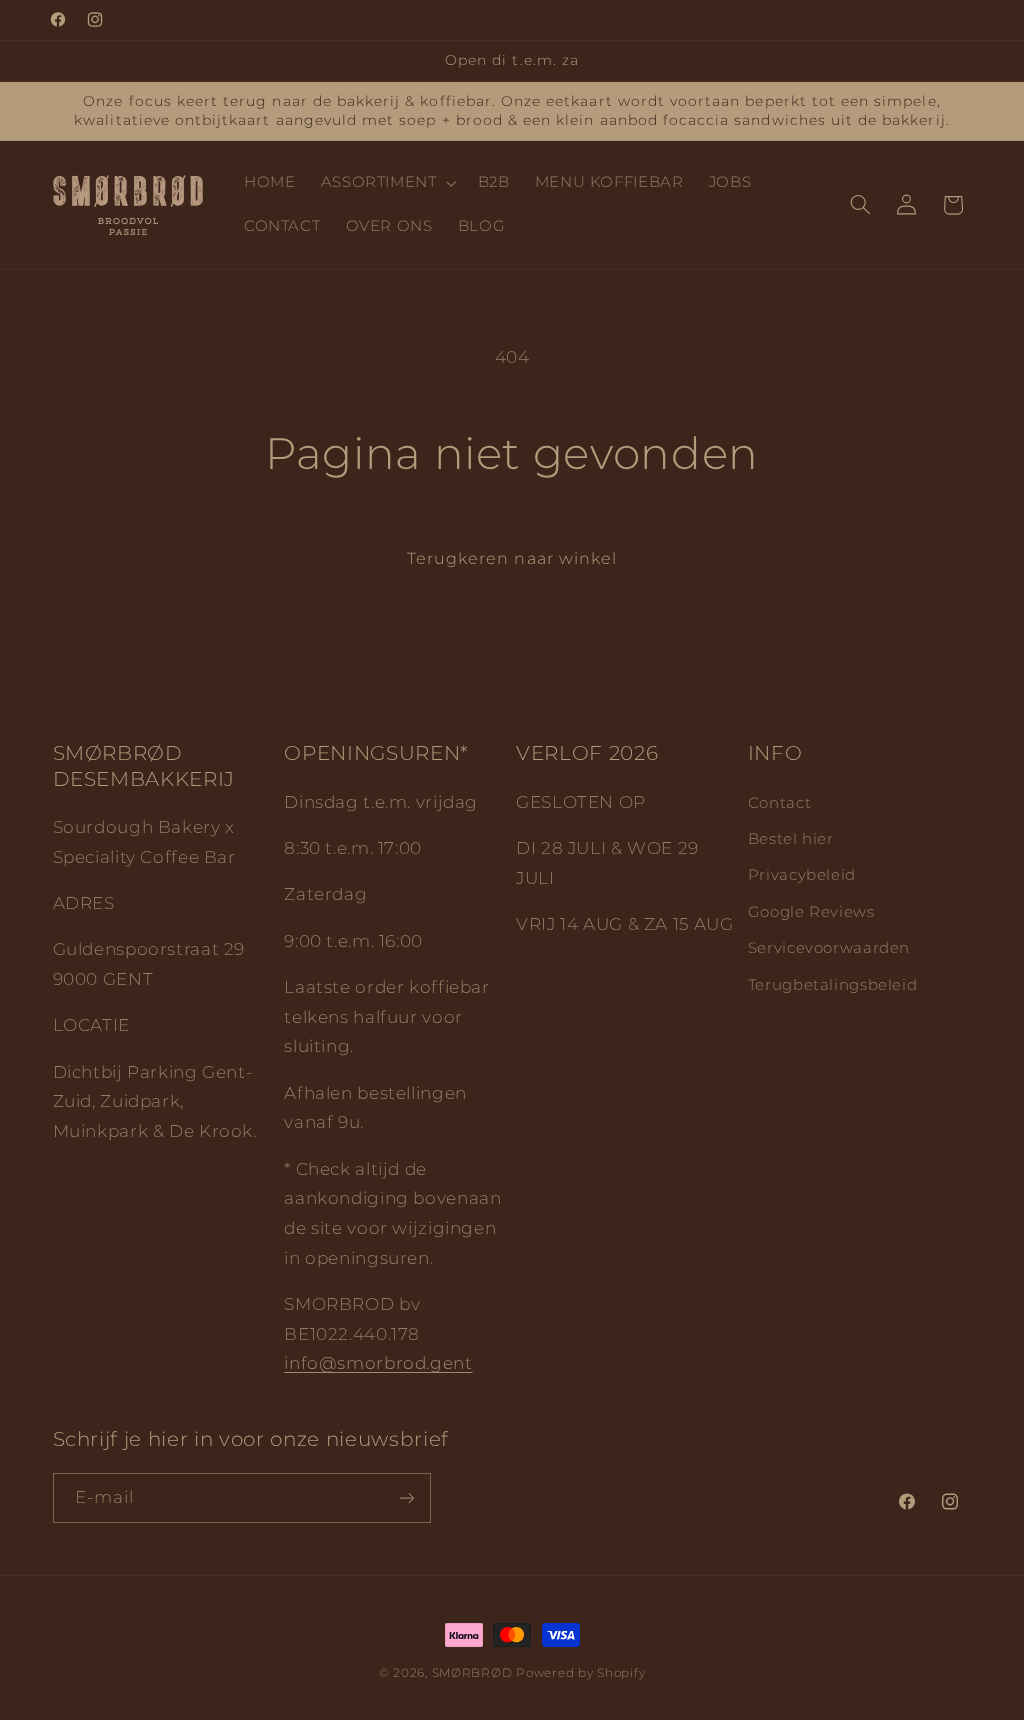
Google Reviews (811, 912)
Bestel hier (791, 839)
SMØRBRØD (472, 1673)
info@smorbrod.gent (378, 1363)
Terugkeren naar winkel (512, 558)
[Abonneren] (406, 1497)
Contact (779, 803)
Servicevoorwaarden (829, 948)
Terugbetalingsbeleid (833, 985)
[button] (386, 183)
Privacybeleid (802, 875)
